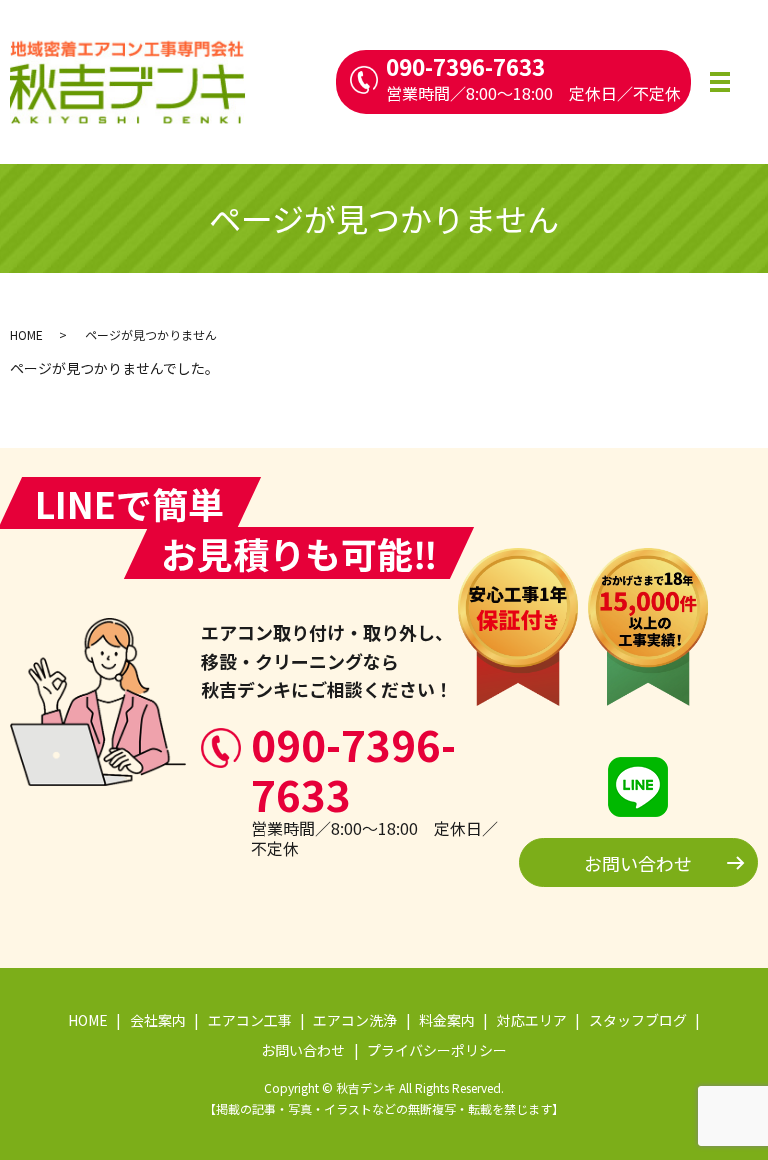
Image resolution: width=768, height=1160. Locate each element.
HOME (26, 334)
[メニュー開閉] (720, 82)
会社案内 (158, 1020)
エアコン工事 (250, 1020)
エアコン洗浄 (355, 1020)
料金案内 (447, 1020)
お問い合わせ (638, 863)
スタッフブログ (638, 1020)
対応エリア (532, 1020)
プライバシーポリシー (437, 1050)
